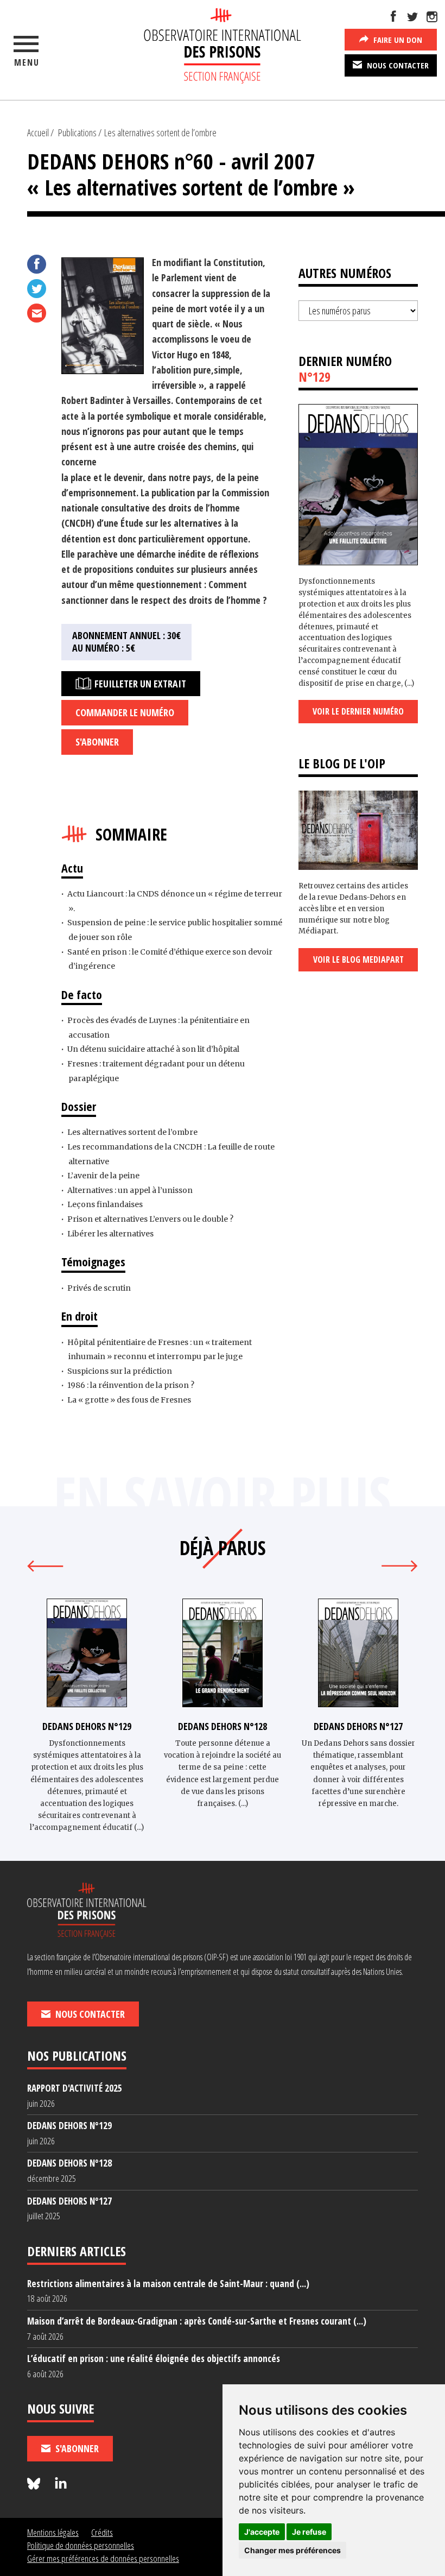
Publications (77, 132)
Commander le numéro (125, 712)
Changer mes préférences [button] (293, 2550)
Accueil (38, 132)
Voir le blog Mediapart (358, 959)
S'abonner (97, 742)
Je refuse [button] (309, 2532)
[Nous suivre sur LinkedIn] (61, 2484)
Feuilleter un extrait (139, 684)
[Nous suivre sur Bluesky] (35, 2484)
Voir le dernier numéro (358, 711)
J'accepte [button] (262, 2532)
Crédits (102, 2532)
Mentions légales (53, 2532)
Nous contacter (397, 65)
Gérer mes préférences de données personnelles (103, 2558)
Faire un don (397, 40)
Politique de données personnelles (81, 2545)
